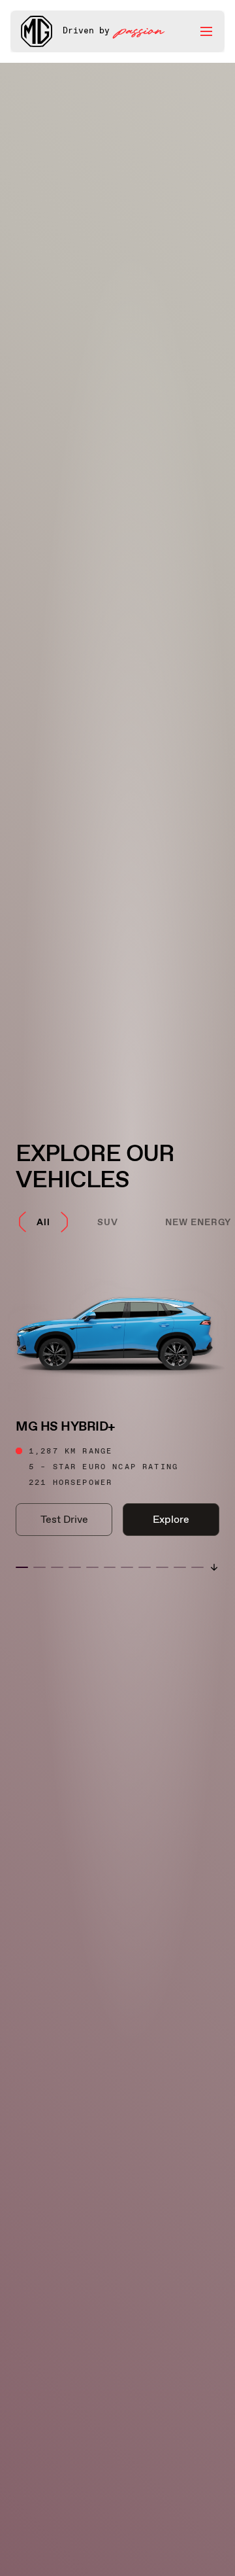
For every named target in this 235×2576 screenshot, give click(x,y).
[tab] (43, 1222)
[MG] (37, 31)
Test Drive (64, 1519)
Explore (171, 1519)
